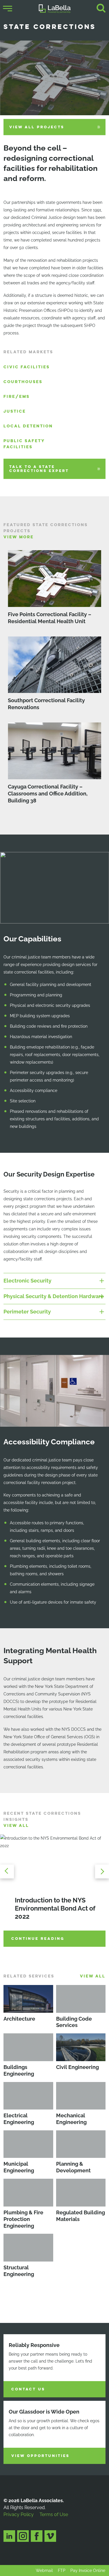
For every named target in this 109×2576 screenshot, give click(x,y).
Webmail (44, 2570)
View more (19, 537)
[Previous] (9, 1871)
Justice (15, 411)
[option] (54, 1892)
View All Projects (37, 127)
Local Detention (28, 426)
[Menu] (8, 9)
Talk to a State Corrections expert (39, 469)
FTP (62, 2570)
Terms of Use (54, 2514)
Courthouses (23, 382)
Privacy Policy (19, 2514)
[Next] (100, 1871)
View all (16, 1826)
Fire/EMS (17, 397)
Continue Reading (38, 1939)
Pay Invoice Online (88, 2570)
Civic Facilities (27, 367)
